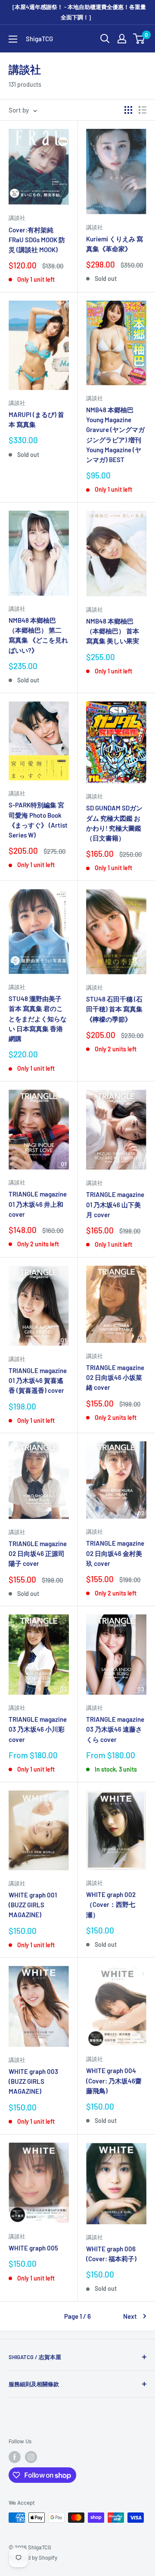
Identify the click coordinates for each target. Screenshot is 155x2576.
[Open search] (105, 39)
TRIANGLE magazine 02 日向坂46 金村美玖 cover (115, 1553)
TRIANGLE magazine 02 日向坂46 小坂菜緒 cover (115, 1378)
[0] (139, 39)
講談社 (17, 218)
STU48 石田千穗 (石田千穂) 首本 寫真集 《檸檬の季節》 (114, 1009)
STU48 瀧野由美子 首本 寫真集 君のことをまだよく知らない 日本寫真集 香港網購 (38, 1019)
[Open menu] (13, 39)
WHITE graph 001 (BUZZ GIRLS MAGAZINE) (33, 1905)
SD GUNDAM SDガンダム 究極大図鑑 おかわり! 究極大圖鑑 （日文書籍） (114, 823)
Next (130, 2316)
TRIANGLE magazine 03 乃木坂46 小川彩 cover (38, 1729)
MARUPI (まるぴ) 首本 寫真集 (36, 419)
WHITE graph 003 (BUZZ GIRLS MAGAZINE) (33, 2081)
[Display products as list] (143, 110)
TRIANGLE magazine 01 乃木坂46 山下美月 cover (115, 1204)
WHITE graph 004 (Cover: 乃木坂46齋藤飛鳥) (114, 2081)
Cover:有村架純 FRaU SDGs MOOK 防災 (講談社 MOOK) (37, 240)
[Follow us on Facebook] (15, 2457)
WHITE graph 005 (33, 2248)
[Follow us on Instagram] (31, 2457)
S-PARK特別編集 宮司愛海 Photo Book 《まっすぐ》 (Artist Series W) (38, 820)
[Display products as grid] (128, 110)
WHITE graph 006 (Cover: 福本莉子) (111, 2254)
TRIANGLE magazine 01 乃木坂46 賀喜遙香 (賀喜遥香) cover (38, 1381)
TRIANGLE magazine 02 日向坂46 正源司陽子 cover (38, 1554)
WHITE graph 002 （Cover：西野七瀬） (111, 1905)
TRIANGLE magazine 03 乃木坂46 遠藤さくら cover (115, 1729)
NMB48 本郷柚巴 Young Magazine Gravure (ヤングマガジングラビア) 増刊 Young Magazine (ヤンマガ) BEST (115, 435)
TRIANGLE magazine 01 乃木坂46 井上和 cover (38, 1204)
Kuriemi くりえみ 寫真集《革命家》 (115, 244)
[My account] (122, 39)
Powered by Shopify (33, 2558)
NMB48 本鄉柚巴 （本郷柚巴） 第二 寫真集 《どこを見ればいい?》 (38, 635)
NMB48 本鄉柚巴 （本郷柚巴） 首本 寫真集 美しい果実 (113, 631)
